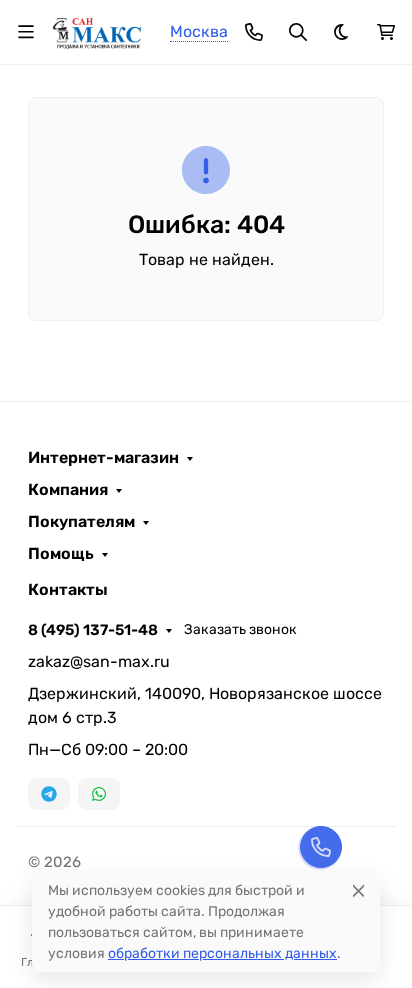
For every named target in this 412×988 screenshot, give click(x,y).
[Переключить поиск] (298, 32)
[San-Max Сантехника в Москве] (97, 30)
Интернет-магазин (103, 458)
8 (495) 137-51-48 (93, 630)
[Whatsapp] (99, 794)
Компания (68, 490)
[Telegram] (49, 794)
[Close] (358, 890)
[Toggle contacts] (254, 32)
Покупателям (81, 522)
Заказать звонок (240, 629)
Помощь (61, 554)
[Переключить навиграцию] (26, 32)
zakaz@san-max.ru (99, 661)
